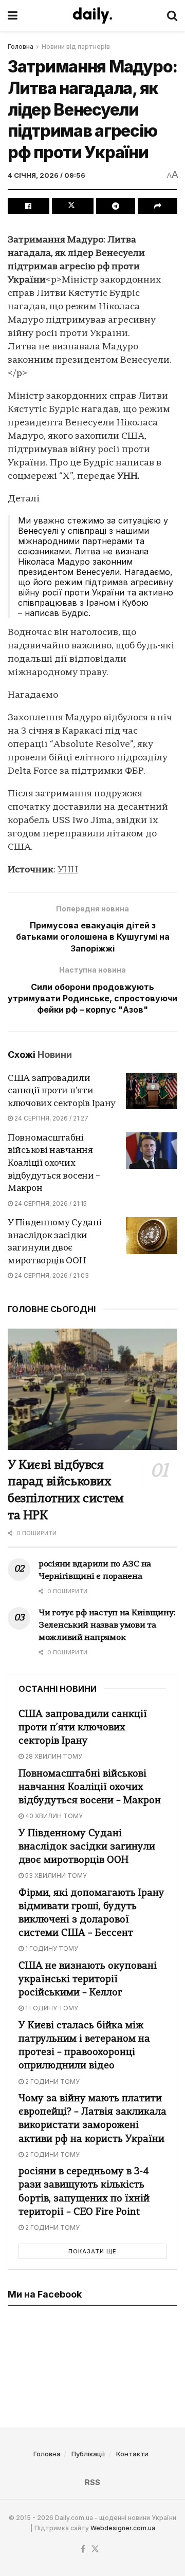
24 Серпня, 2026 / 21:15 (50, 1203)
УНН (68, 870)
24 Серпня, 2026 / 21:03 (51, 1275)
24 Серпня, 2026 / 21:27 (51, 1118)
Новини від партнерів (76, 46)
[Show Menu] (13, 15)
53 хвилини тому (55, 1875)
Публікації (88, 2454)
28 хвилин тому (53, 1756)
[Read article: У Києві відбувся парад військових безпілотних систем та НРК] (92, 1389)
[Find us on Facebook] (83, 2549)
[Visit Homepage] (92, 15)
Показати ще (92, 2251)
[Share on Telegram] (116, 206)
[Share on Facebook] (29, 206)
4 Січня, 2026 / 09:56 (47, 175)
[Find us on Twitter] (95, 2549)
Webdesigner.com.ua (123, 2528)
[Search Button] (172, 15)
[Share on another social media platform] (158, 206)
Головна (21, 46)
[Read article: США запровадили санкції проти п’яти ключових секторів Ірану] (152, 1091)
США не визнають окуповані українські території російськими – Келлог (88, 1980)
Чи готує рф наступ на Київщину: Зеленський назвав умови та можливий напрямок (107, 1626)
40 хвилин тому (53, 1816)
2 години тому (52, 2082)
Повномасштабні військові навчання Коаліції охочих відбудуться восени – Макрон (54, 1163)
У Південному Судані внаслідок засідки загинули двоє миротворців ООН (87, 1847)
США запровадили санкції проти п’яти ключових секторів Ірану (62, 1091)
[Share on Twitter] (73, 206)
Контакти (132, 2454)
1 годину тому (51, 1948)
